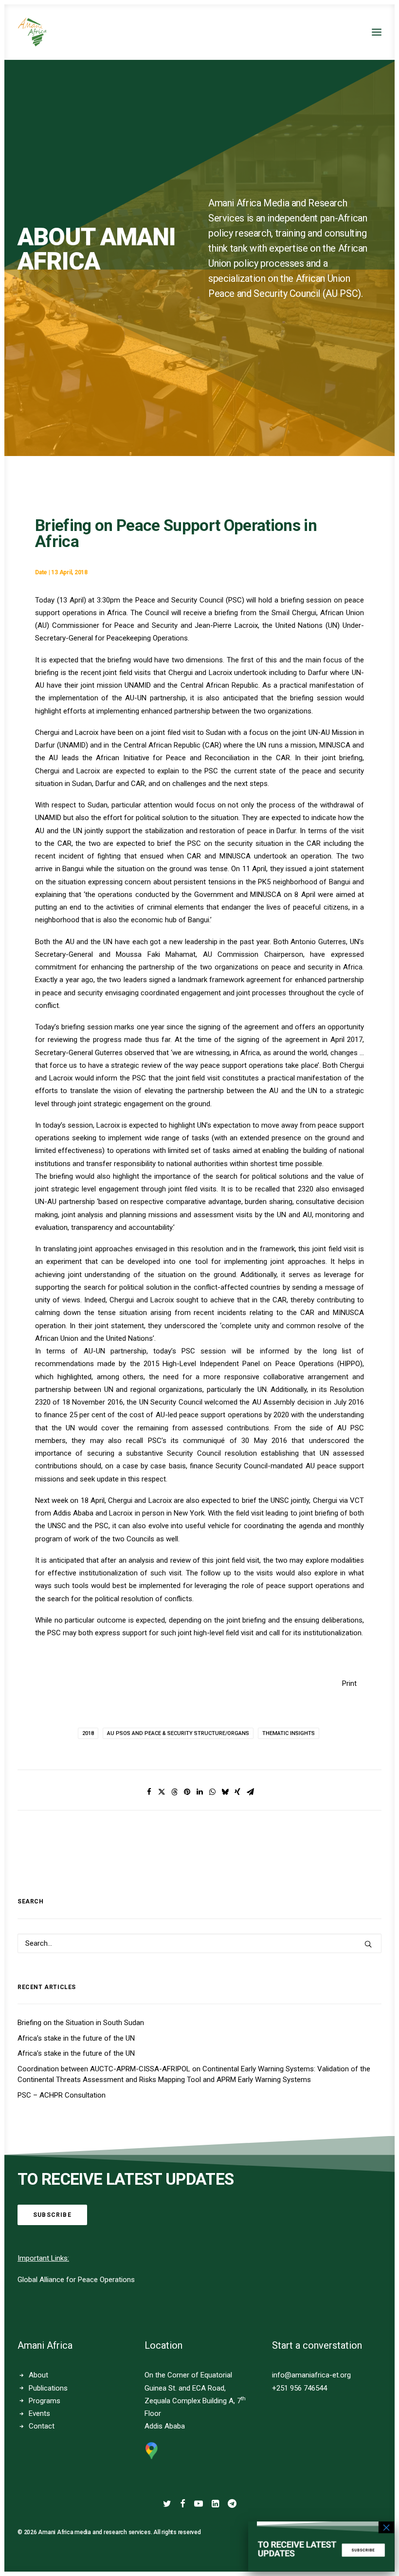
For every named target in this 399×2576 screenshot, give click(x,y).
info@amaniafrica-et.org (311, 2375)
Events (39, 2413)
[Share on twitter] (162, 1792)
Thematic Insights (289, 1733)
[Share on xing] (237, 1792)
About (38, 2375)
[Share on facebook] (149, 1792)
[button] (377, 32)
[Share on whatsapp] (212, 1792)
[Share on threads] (174, 1792)
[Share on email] (250, 1792)
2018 (88, 1733)
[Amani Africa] (32, 32)
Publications (48, 2388)
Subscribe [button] (52, 2215)
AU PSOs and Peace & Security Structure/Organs (178, 1733)
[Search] (199, 1943)
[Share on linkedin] (199, 1792)
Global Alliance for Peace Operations (76, 2280)
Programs (45, 2401)
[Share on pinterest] (187, 1792)
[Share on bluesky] (225, 1792)
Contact (42, 2426)
